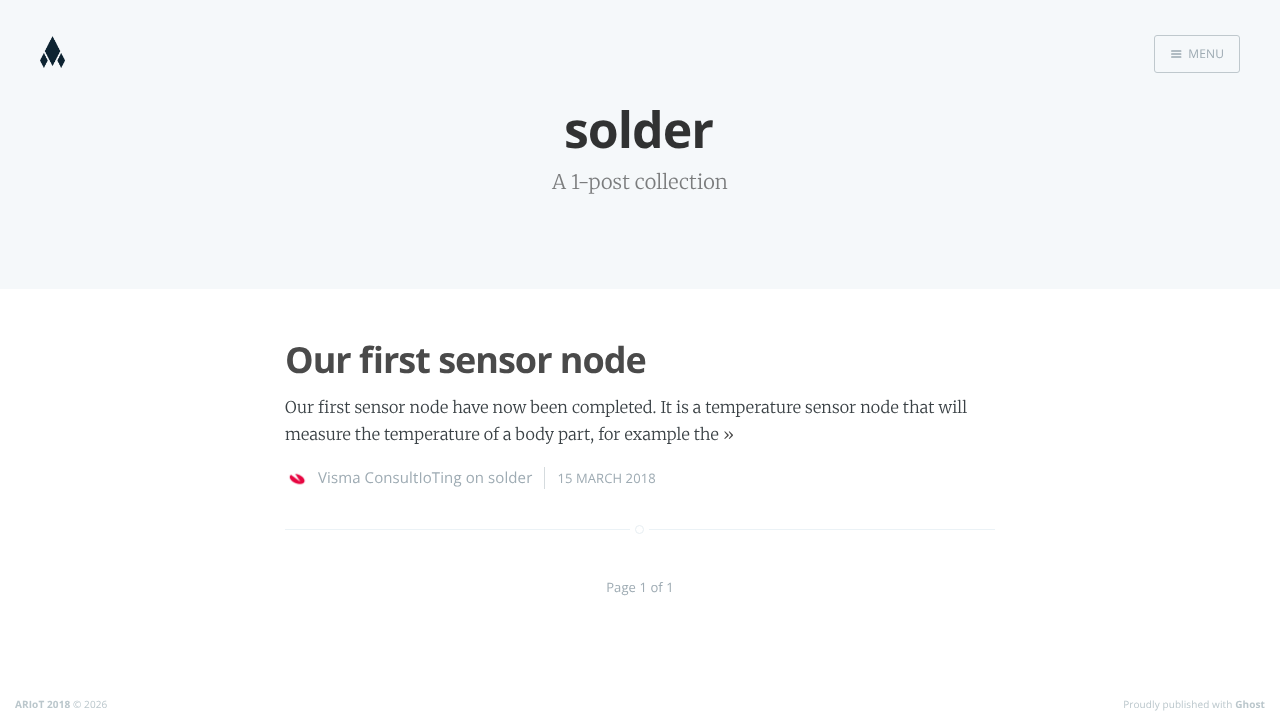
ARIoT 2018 (42, 704)
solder (510, 478)
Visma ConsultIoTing (390, 478)
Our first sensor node (465, 359)
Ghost (1250, 704)
